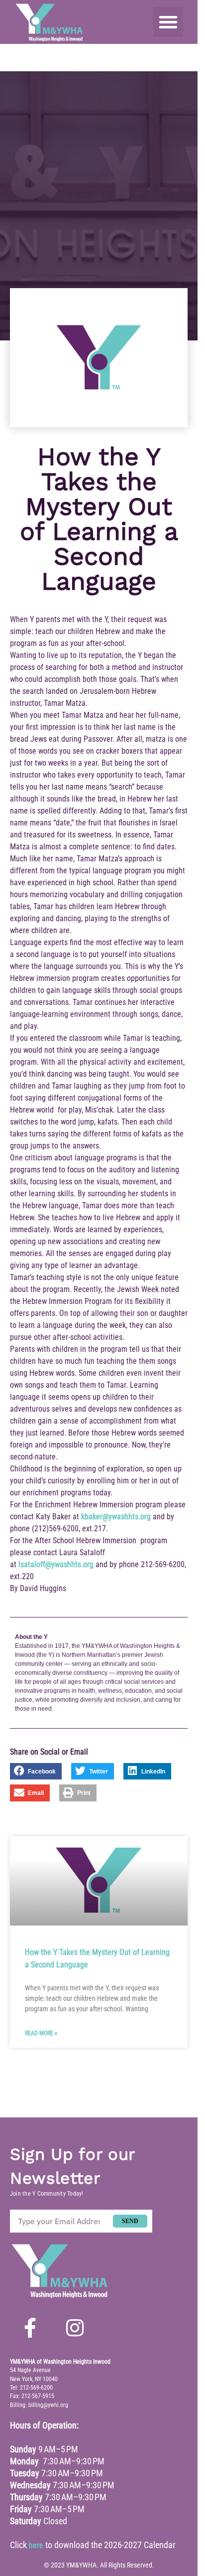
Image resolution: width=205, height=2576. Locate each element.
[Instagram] (75, 2328)
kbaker (92, 1517)
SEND (130, 2221)
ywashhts (123, 1517)
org (146, 1517)
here (36, 2545)
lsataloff (32, 1564)
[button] (168, 22)
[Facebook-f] (30, 2328)
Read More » (41, 2033)
